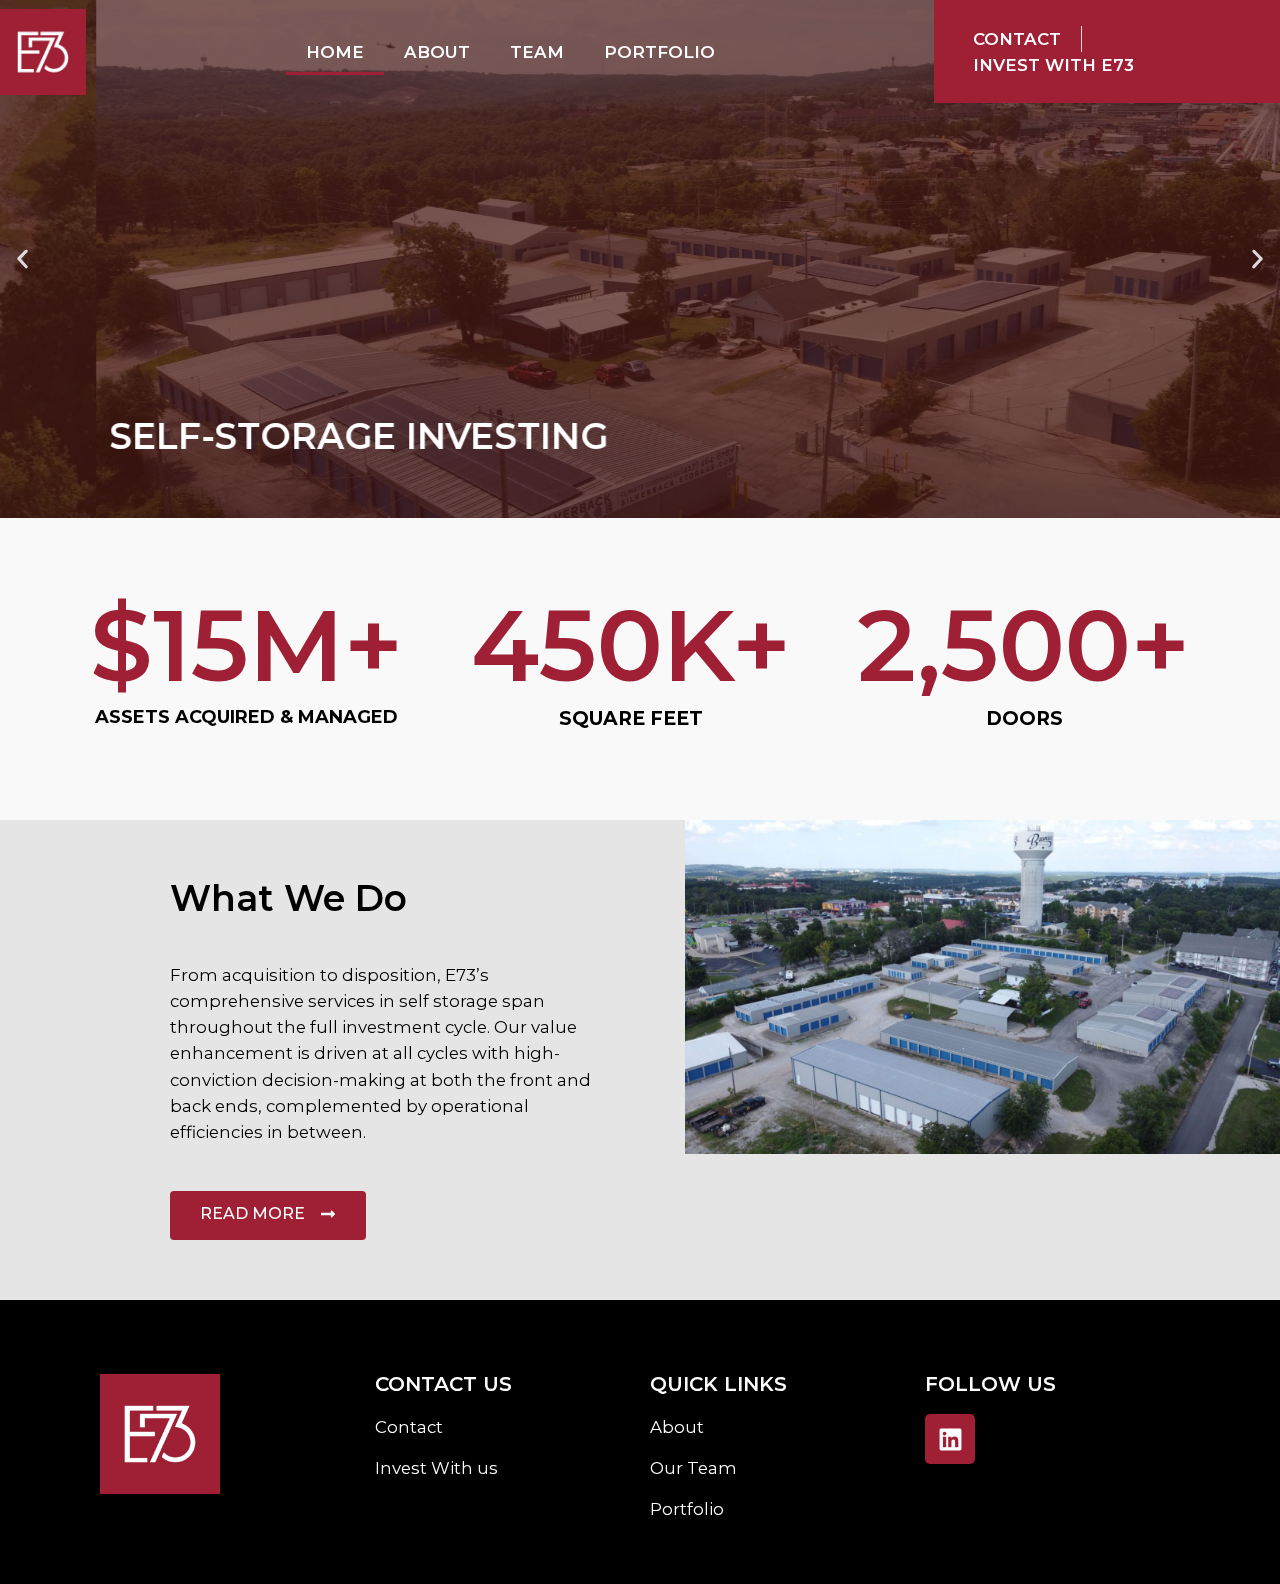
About (437, 52)
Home (335, 52)
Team (537, 52)
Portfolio (659, 52)
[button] (22, 259)
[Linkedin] (950, 1439)
